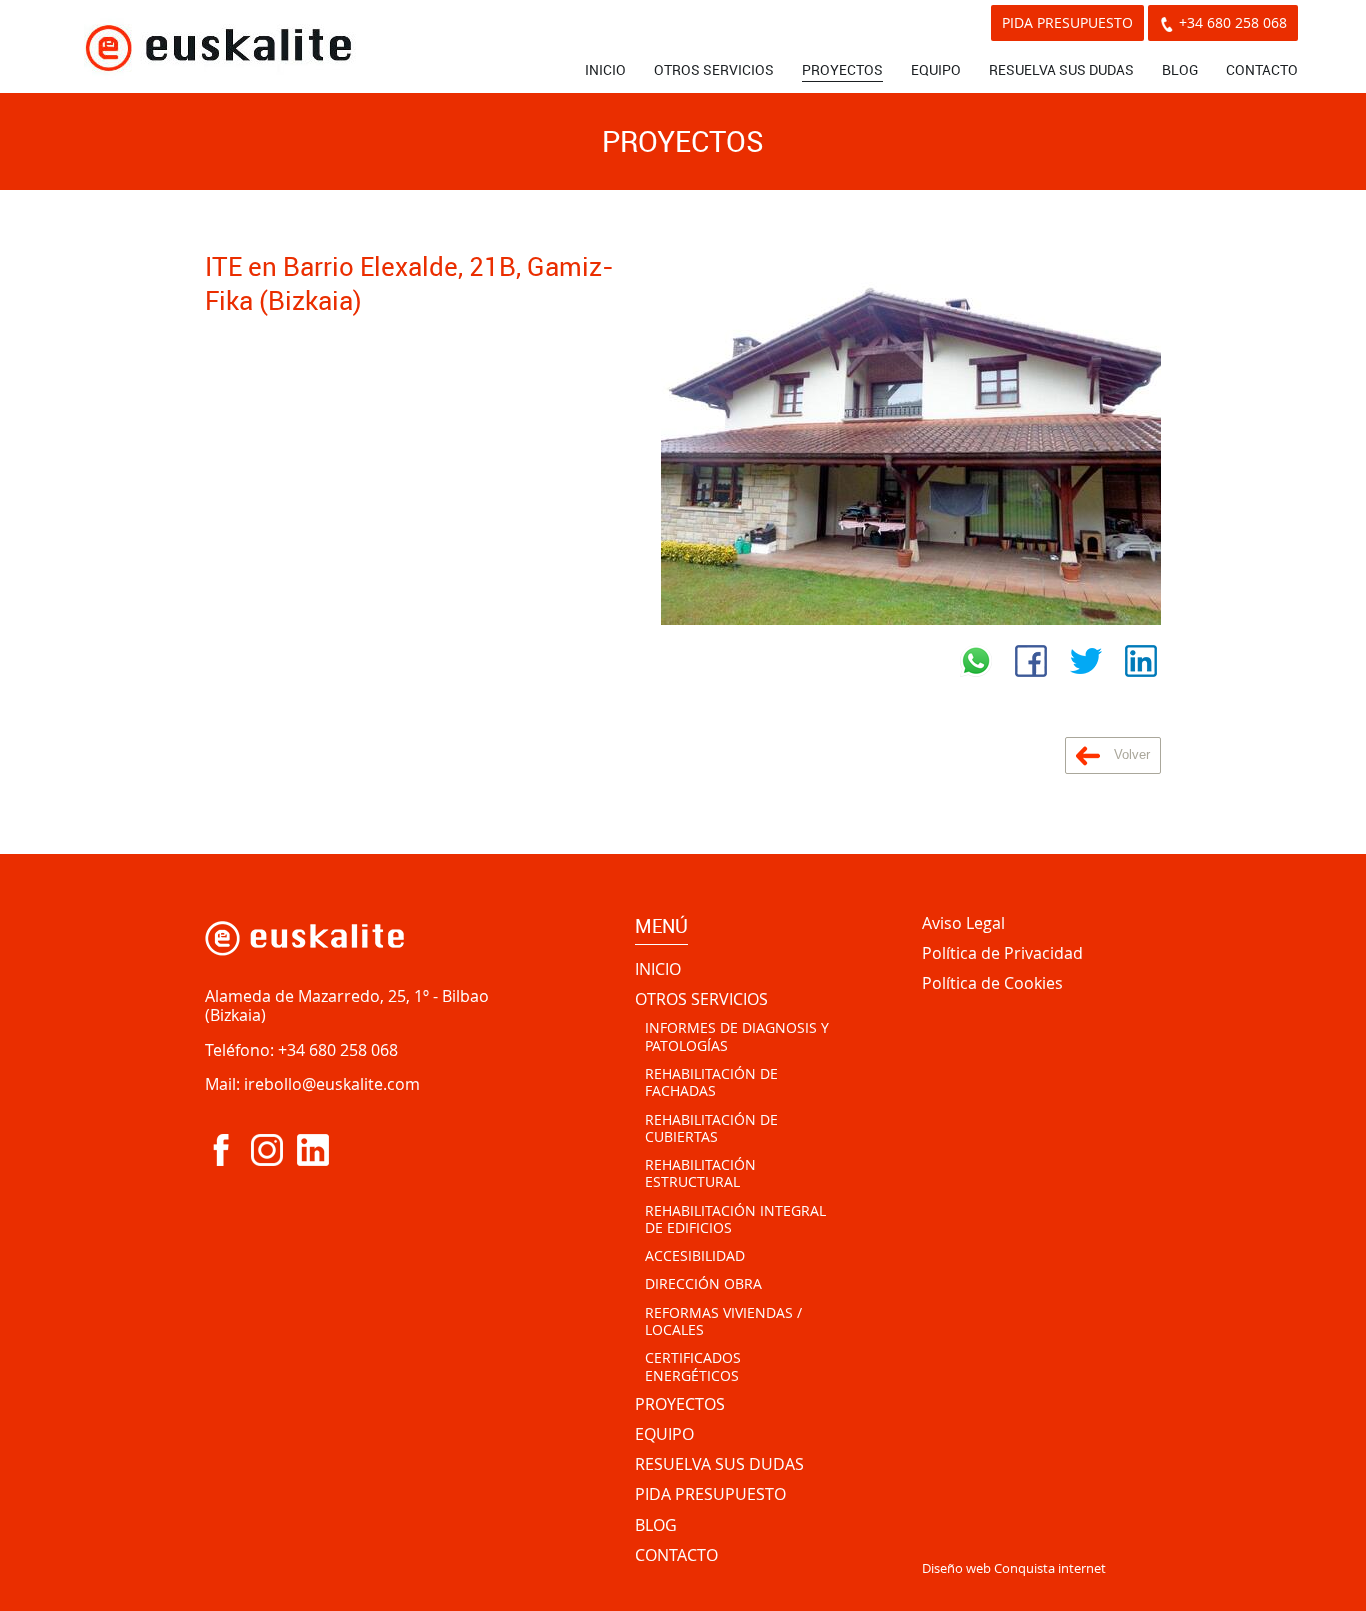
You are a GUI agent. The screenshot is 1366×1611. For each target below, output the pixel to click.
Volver (1130, 754)
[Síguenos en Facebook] (221, 1150)
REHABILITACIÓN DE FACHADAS (711, 1082)
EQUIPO (936, 69)
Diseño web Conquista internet (1014, 1568)
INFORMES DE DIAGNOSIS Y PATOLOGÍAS (737, 1036)
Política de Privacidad (1002, 954)
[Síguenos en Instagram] (267, 1150)
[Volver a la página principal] (218, 46)
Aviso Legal (963, 924)
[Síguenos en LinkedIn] (313, 1150)
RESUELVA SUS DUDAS (1061, 69)
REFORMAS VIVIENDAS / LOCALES (723, 1321)
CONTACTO (1262, 69)
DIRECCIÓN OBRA (703, 1284)
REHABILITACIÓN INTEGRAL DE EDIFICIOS (735, 1219)
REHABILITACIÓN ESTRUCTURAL (700, 1173)
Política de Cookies (992, 984)
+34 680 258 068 (1233, 22)
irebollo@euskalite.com (332, 1084)
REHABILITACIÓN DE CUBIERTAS (711, 1128)
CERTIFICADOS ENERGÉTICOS (693, 1366)
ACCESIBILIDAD (695, 1256)
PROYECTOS (842, 69)
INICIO (605, 69)
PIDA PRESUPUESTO (1067, 22)
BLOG (1180, 69)
